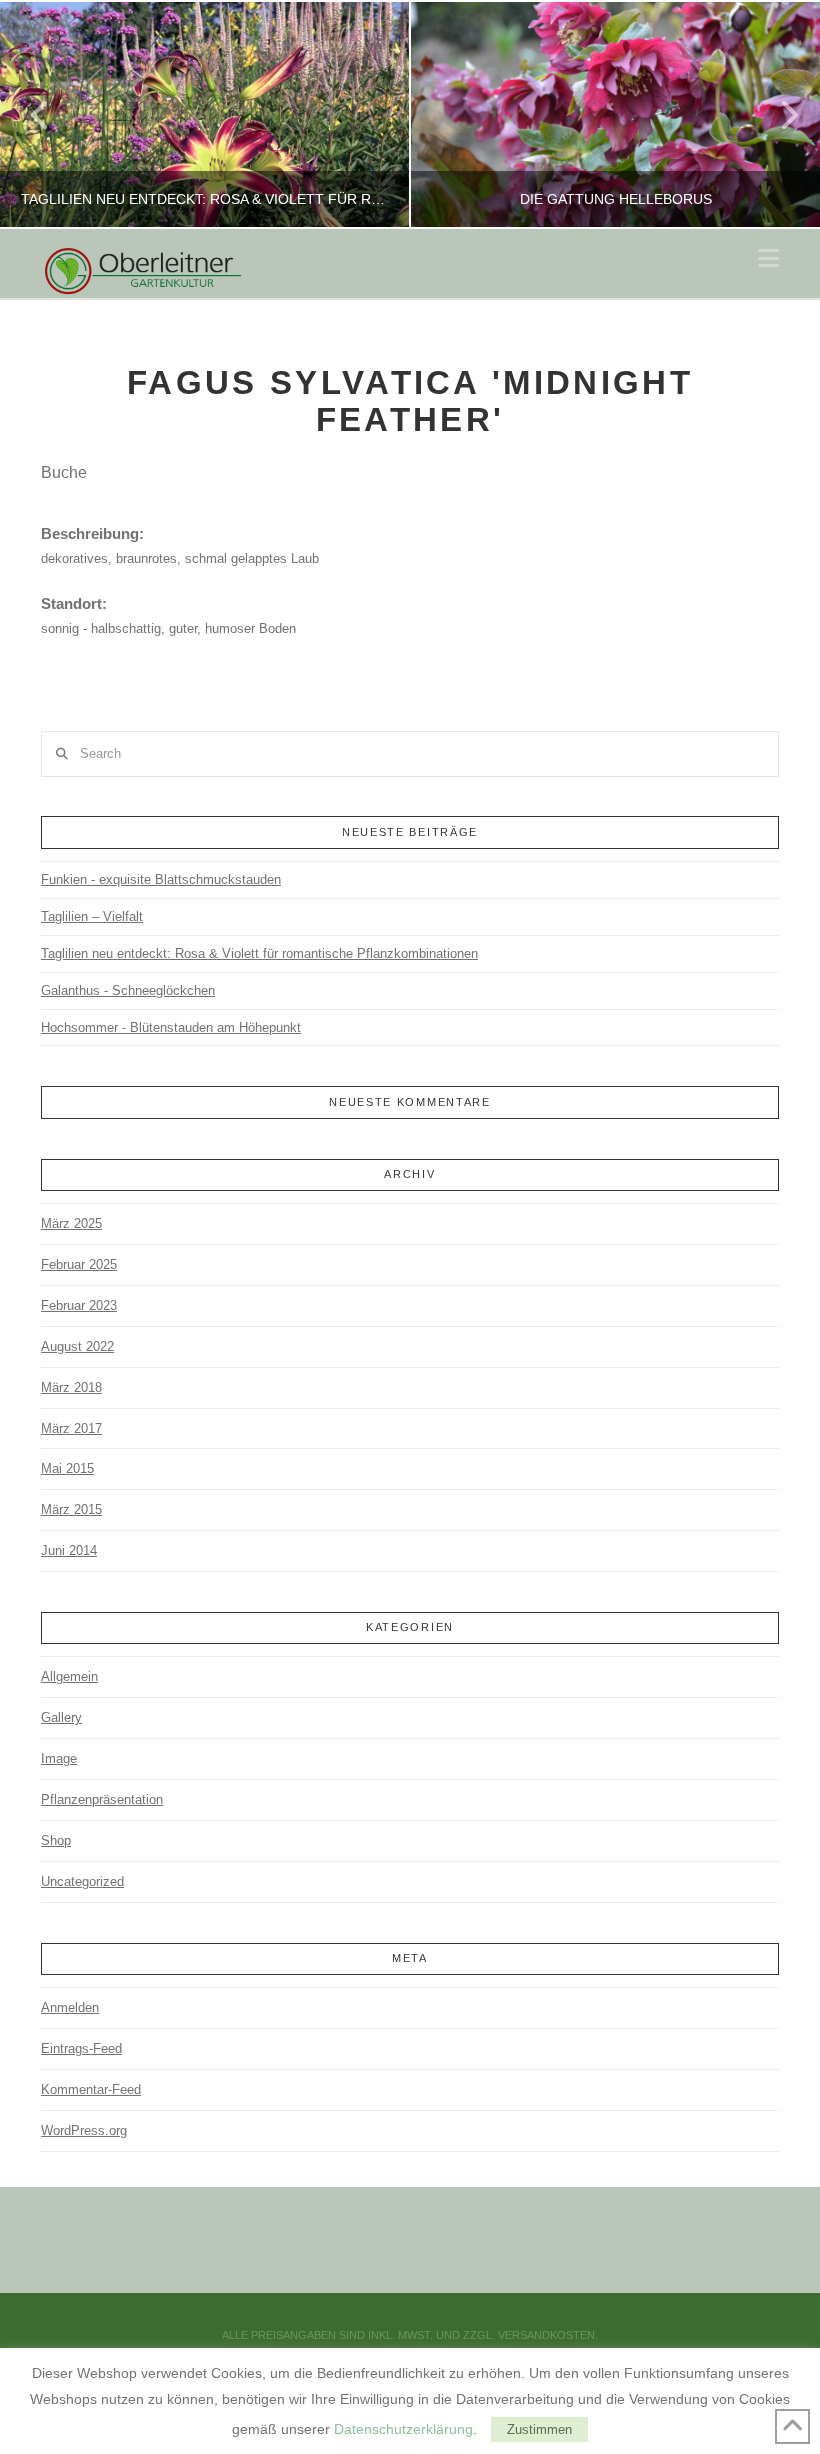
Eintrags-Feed (81, 2048)
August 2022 (77, 1346)
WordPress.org (84, 2130)
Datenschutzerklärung (403, 2429)
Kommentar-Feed (91, 2089)
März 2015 (71, 1509)
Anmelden (70, 2007)
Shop (56, 1840)
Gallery (61, 1717)
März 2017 (71, 1428)
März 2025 (71, 1223)
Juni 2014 (69, 1550)
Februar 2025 (79, 1264)
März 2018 (71, 1387)
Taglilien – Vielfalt (92, 916)
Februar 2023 (79, 1305)
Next (777, 114)
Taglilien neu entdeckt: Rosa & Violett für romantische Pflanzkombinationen (259, 953)
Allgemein (69, 1676)
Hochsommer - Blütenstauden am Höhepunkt (171, 1027)
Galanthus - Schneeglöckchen (128, 990)
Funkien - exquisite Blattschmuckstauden (161, 879)
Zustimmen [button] (539, 2429)
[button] (768, 258)
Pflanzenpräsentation (102, 1799)
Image (59, 1758)
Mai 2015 (67, 1468)
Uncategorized (82, 1881)
